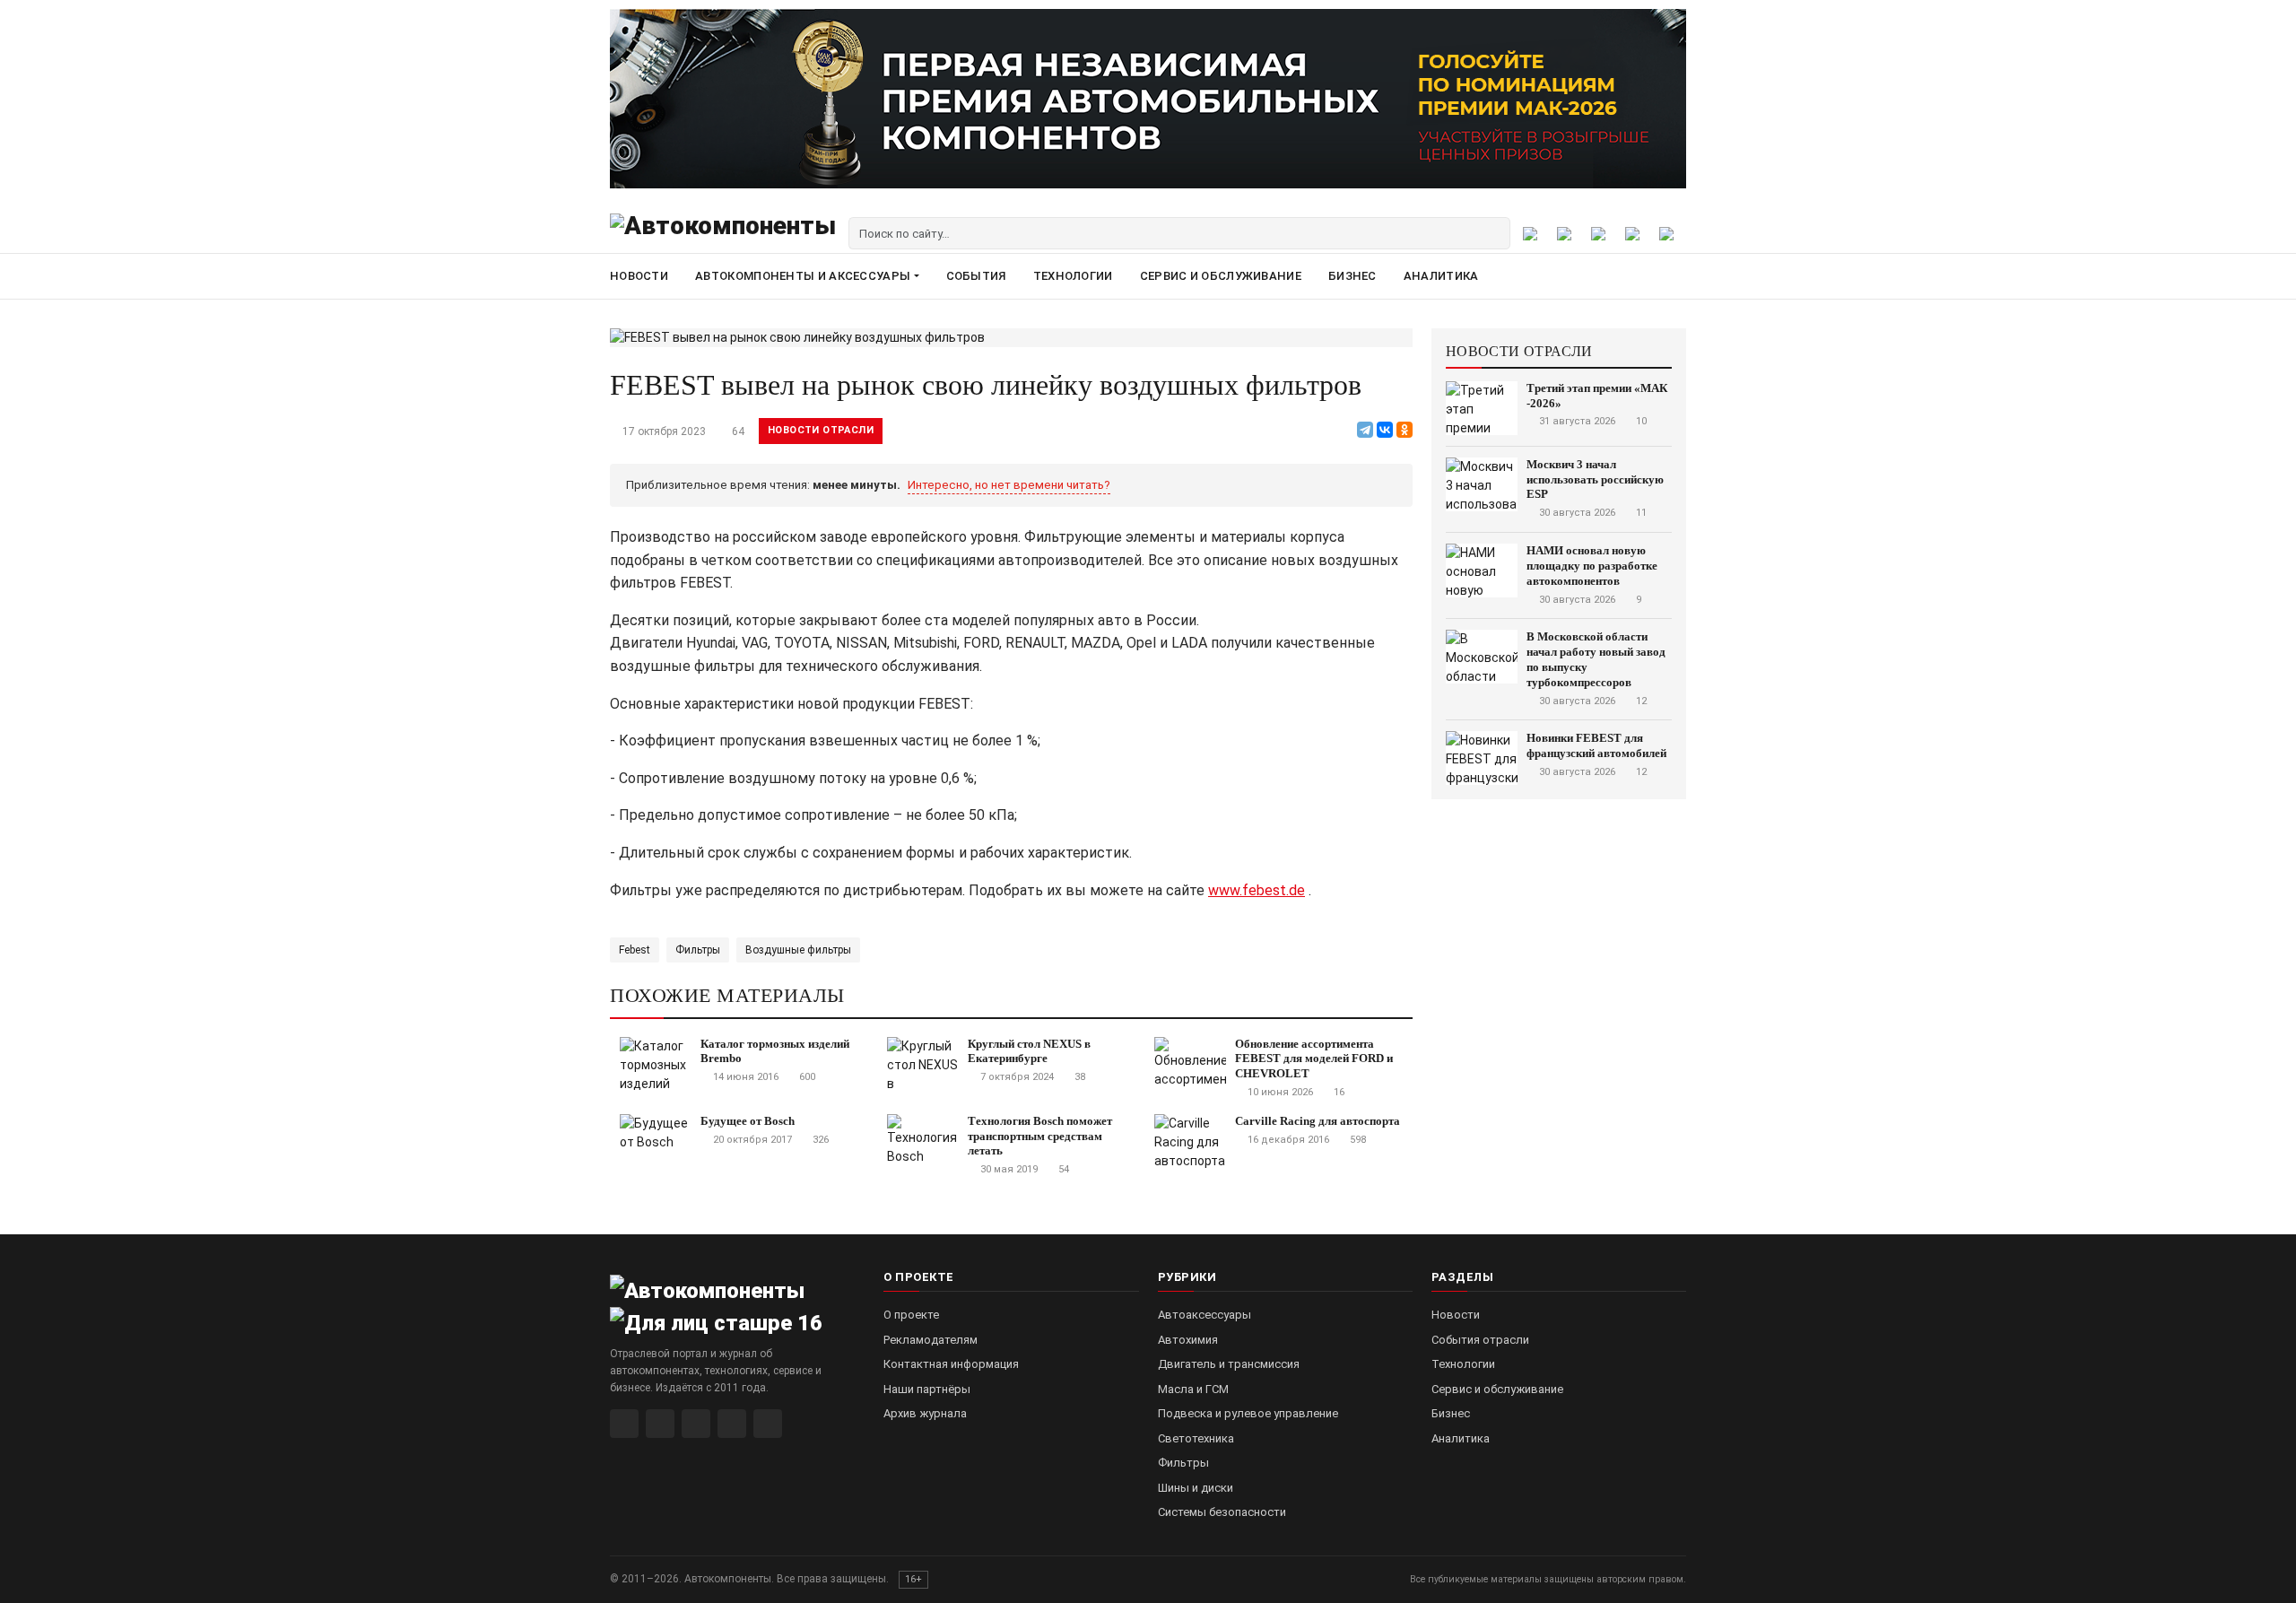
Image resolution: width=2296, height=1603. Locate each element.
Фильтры (698, 950)
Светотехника (1196, 1438)
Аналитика (1441, 276)
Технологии (1073, 276)
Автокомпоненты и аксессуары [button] (803, 276)
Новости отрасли (821, 430)
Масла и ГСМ (1193, 1389)
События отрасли (1480, 1340)
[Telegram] (1365, 430)
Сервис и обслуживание (1221, 276)
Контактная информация (951, 1364)
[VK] (696, 1424)
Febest (635, 950)
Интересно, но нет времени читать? (1009, 485)
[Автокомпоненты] (723, 233)
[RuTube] (624, 1424)
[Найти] (1494, 233)
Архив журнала (925, 1413)
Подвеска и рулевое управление (1248, 1413)
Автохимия (1188, 1340)
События (976, 276)
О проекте (911, 1315)
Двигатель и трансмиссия (1229, 1364)
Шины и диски (1196, 1488)
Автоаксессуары (1205, 1315)
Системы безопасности (1222, 1512)
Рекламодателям (931, 1340)
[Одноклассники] (1405, 430)
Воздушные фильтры (798, 950)
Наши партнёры (927, 1389)
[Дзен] (732, 1424)
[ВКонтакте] (1385, 430)
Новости (639, 276)
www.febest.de (1257, 890)
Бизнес (1352, 276)
